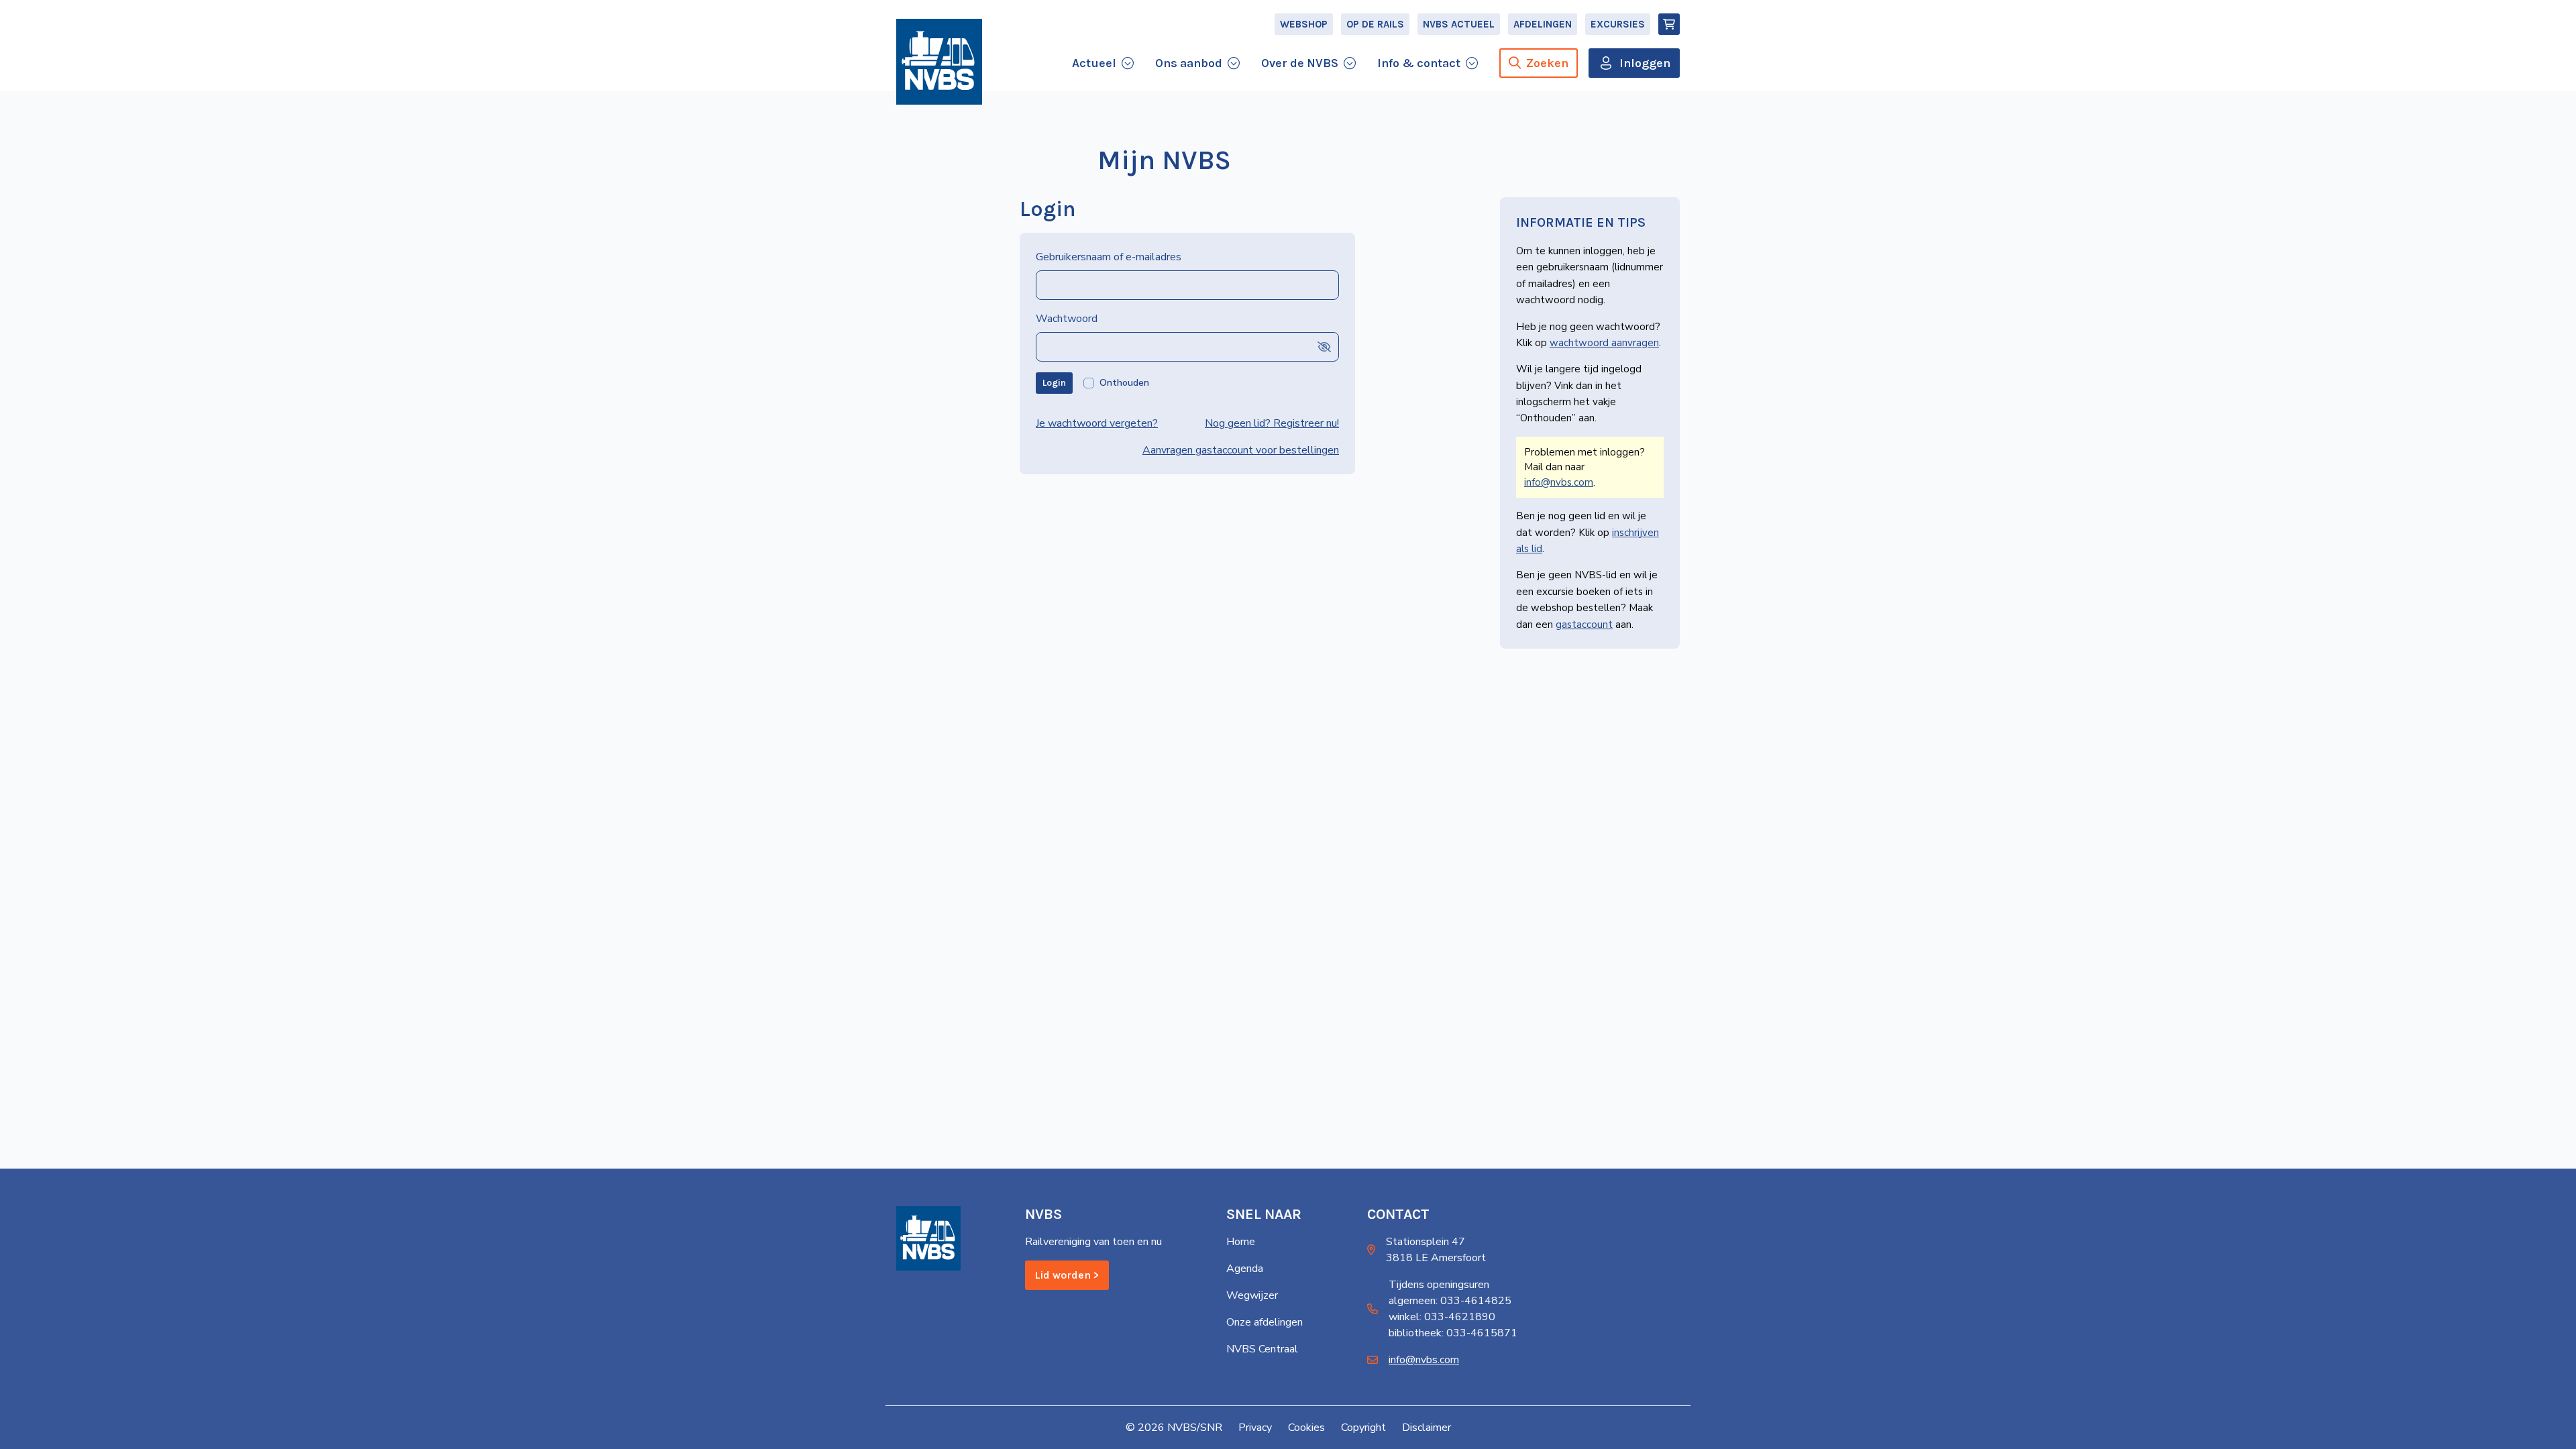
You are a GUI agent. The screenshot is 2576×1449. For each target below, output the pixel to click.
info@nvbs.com (1559, 482)
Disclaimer (1427, 1428)
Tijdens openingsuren (1439, 1285)
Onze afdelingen (1265, 1322)
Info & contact (1419, 63)
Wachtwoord (1067, 319)
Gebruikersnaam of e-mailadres (1109, 257)
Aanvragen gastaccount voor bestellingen (1241, 450)
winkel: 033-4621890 (1442, 1317)
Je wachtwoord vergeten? (1097, 423)
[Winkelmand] (1669, 24)
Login (1054, 383)
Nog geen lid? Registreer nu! (1272, 423)
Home (1241, 1242)
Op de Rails (1375, 24)
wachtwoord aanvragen (1604, 343)
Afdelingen (1543, 24)
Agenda (1245, 1269)
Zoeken (1547, 63)
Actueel (1094, 63)
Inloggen (1645, 63)
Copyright (1363, 1428)
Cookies (1306, 1428)
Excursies (1618, 24)
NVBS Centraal (1262, 1349)
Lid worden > (1067, 1275)
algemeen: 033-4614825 (1450, 1301)
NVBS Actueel (1459, 24)
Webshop (1304, 24)
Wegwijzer (1252, 1295)
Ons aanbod (1189, 63)
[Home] (939, 62)
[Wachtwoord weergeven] (1324, 346)
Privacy (1255, 1428)
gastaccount (1584, 625)
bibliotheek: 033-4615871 (1453, 1333)
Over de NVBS (1300, 63)
